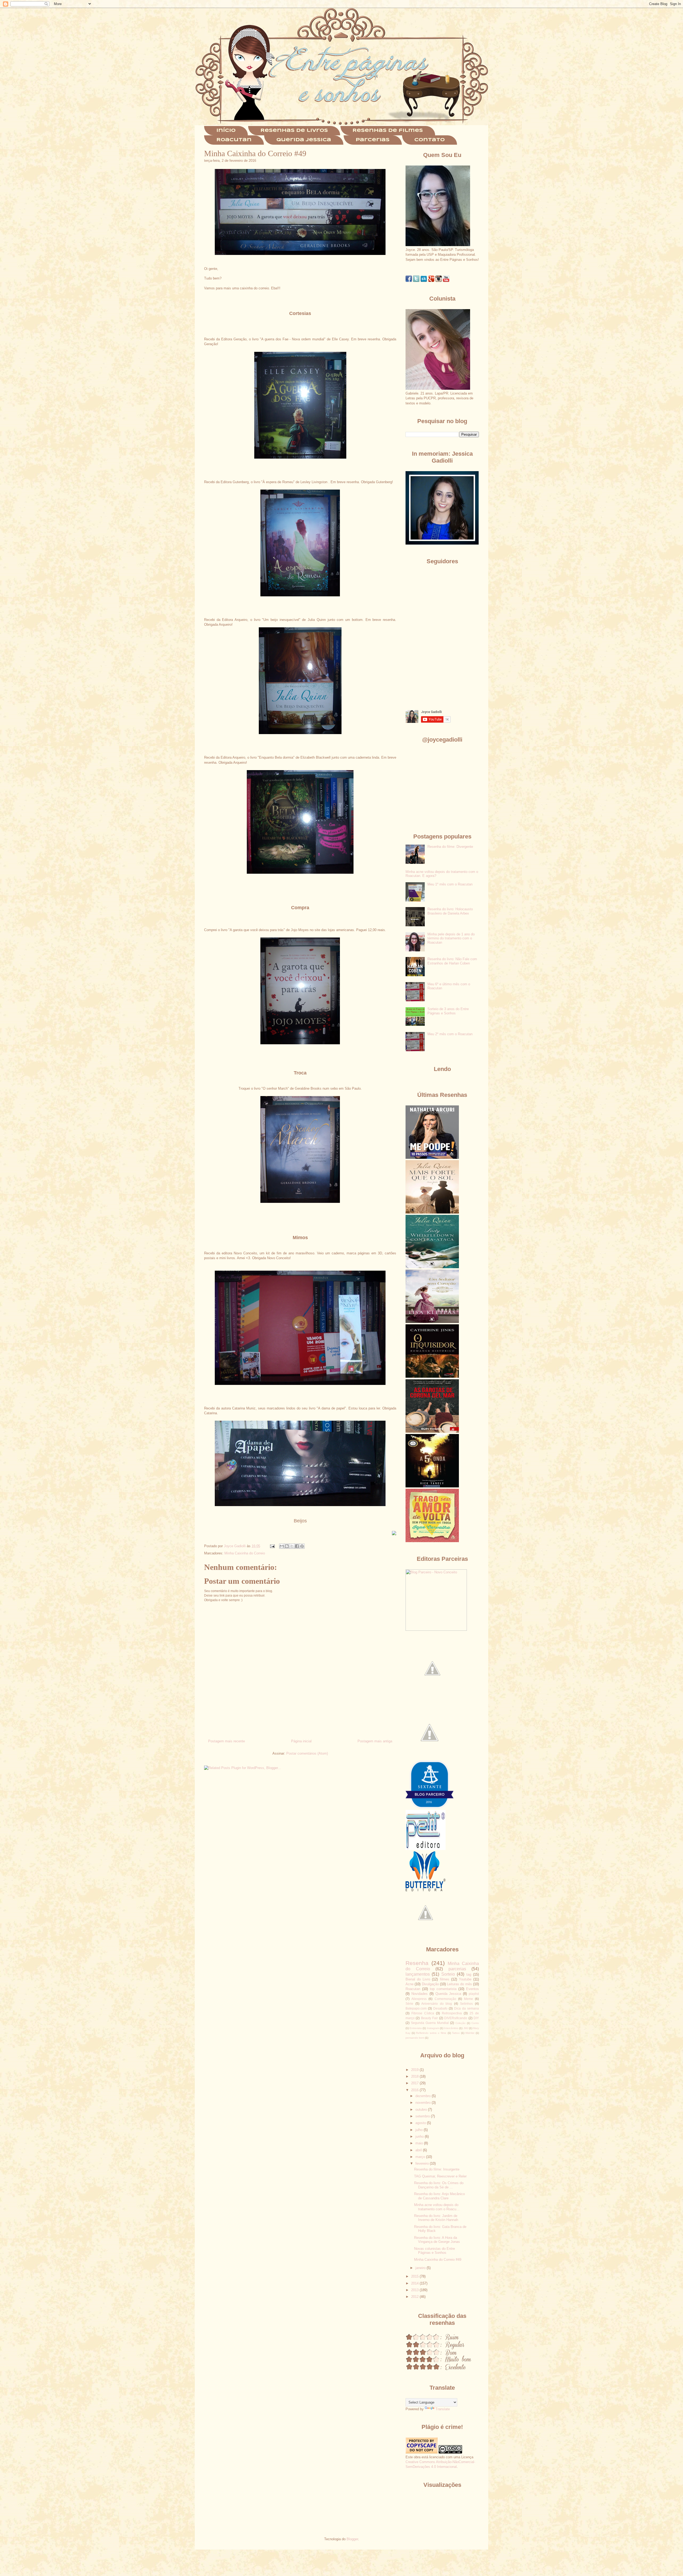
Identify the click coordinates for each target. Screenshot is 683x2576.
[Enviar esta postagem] (272, 1546)
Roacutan (234, 140)
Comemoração (445, 1999)
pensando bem (415, 2038)
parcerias (457, 1969)
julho (420, 2130)
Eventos (472, 1989)
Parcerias (373, 140)
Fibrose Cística (423, 2013)
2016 (415, 2090)
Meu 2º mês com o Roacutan (450, 1034)
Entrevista (416, 2028)
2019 (415, 2070)
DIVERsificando (456, 2018)
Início (226, 131)
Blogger (352, 2539)
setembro (423, 2116)
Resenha (417, 1963)
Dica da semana (466, 2008)
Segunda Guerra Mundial (430, 2023)
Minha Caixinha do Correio (245, 1553)
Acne (410, 1984)
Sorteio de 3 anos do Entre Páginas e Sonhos (448, 1011)
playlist (474, 1994)
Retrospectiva (452, 2013)
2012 (415, 2297)
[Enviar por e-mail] (282, 1546)
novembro (424, 2103)
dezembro (424, 2096)
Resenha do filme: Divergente (450, 847)
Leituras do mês (459, 1984)
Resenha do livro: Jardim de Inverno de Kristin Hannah (436, 2218)
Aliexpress (419, 1999)
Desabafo (440, 2008)
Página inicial (301, 1741)
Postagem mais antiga (375, 1741)
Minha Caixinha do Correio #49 (438, 2260)
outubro (422, 2110)
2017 (415, 2083)
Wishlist (470, 2033)
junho (420, 2136)
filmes (445, 1979)
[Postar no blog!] (287, 1546)
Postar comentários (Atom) (307, 1753)
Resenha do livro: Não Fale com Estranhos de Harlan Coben (452, 961)
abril (419, 2150)
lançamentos (418, 1974)
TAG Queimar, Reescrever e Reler (440, 2176)
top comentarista (443, 1989)
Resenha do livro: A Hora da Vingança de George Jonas (437, 2240)
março (421, 2157)
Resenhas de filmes (388, 131)
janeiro (421, 2268)
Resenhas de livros (294, 131)
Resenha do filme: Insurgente (437, 2169)
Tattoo (456, 2033)
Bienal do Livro (418, 1979)
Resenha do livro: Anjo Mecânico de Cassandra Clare (439, 2196)
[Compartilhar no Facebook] (297, 1546)
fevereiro (423, 2163)
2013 (415, 2290)
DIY (476, 2018)
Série (409, 2004)
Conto (475, 2023)
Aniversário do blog (437, 2004)
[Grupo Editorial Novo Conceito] (436, 1630)
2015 (415, 2276)
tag (469, 1974)
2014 (415, 2283)
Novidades (420, 1994)
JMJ (466, 2028)
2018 (415, 2076)
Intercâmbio (451, 2028)
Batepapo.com (416, 2008)
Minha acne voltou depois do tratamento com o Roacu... (437, 2207)
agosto (421, 2123)
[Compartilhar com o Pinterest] (302, 1546)
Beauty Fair (429, 2018)
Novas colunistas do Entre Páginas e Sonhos (434, 2251)
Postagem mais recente (227, 1741)
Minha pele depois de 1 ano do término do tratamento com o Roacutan (451, 938)
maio (420, 2143)
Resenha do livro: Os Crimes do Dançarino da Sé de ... (439, 2185)
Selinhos (466, 2004)
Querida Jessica (304, 140)
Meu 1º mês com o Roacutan (450, 884)
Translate (443, 2409)
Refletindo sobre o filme (431, 2033)
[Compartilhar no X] (292, 1546)
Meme (468, 1999)
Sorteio (448, 1974)
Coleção (460, 2023)
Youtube (465, 1979)
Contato (430, 140)
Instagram (433, 2028)
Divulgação (430, 1984)
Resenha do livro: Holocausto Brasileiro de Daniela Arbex (450, 911)
